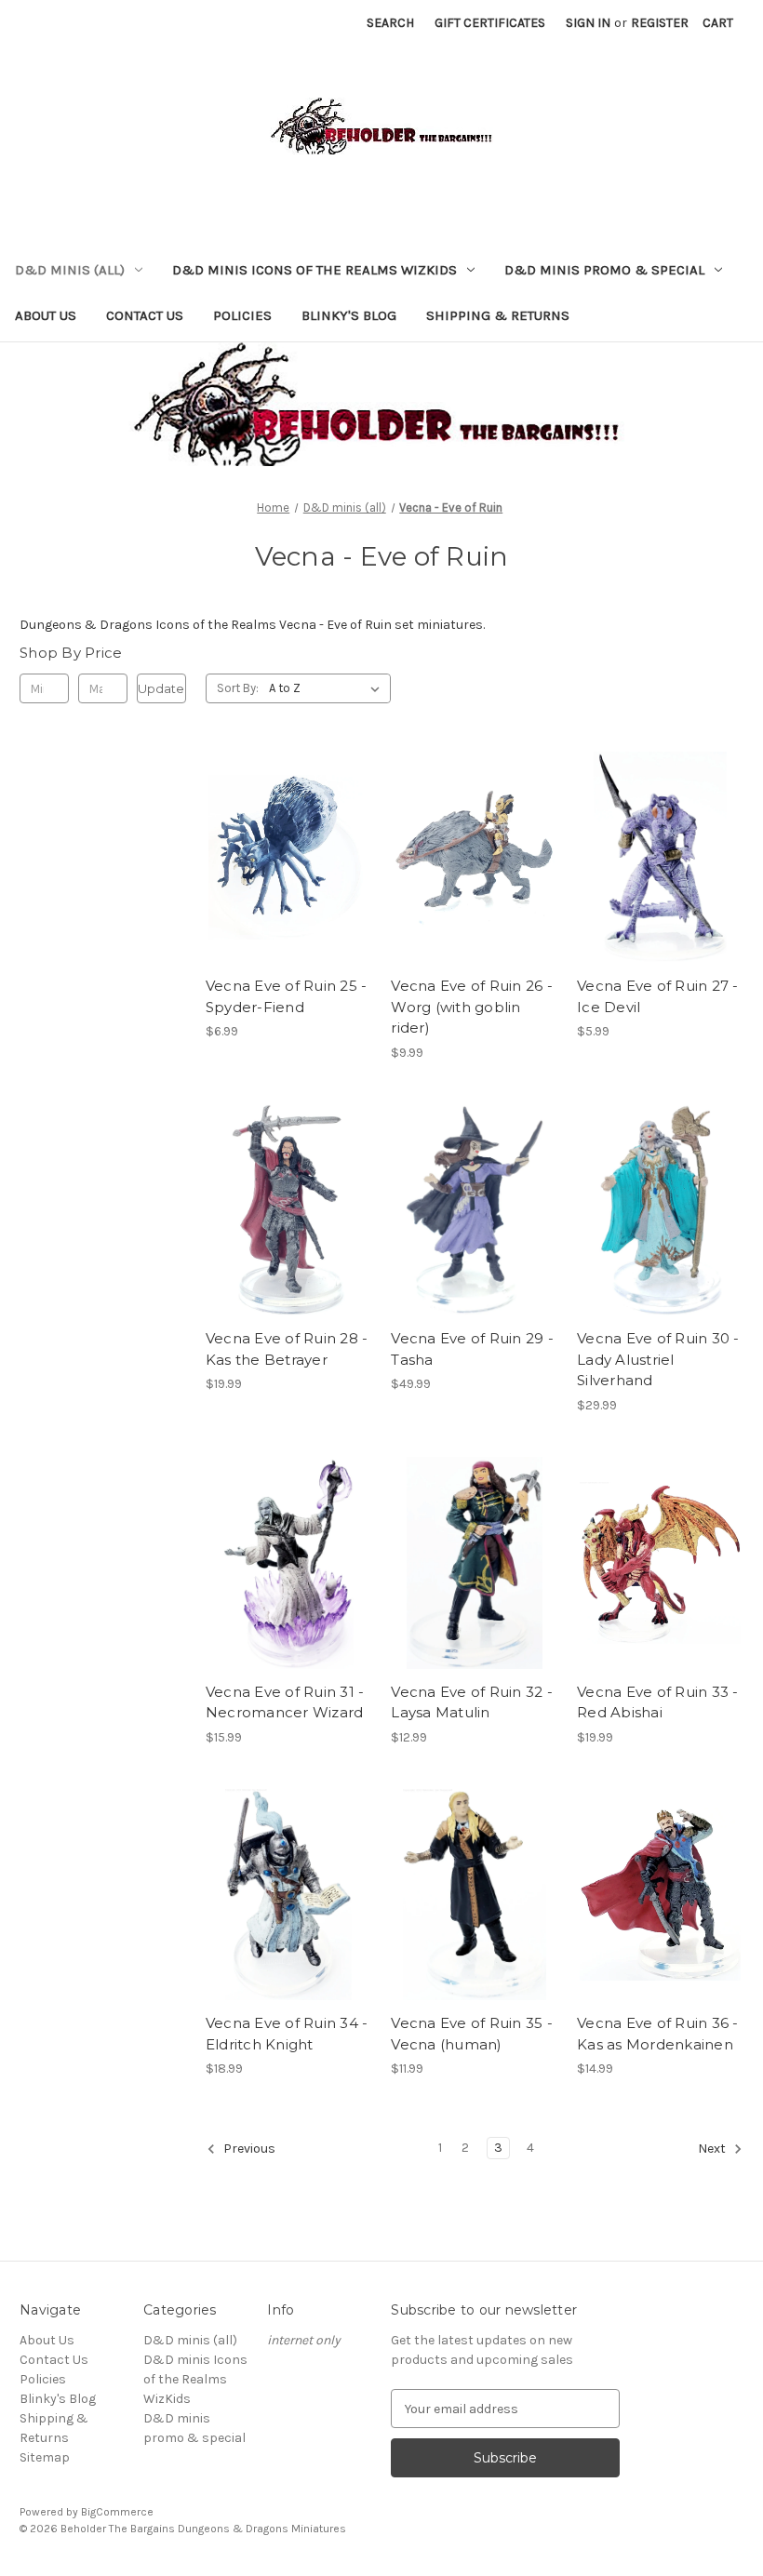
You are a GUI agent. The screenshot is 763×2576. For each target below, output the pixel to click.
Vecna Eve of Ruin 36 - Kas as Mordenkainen (658, 2034)
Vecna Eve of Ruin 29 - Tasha (472, 1349)
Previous (248, 2149)
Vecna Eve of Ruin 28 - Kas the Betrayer (287, 1349)
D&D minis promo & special (604, 270)
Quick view (286, 824)
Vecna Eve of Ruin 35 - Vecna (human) (472, 2034)
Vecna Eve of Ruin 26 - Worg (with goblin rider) (472, 1007)
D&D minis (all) (70, 270)
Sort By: (238, 688)
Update (161, 688)
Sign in (588, 23)
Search (390, 23)
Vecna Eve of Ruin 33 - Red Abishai (658, 1702)
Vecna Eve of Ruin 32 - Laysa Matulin (472, 1702)
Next (713, 2149)
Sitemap (45, 2457)
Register (660, 23)
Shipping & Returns (498, 315)
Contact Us (145, 315)
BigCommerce (117, 2512)
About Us (46, 315)
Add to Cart (289, 890)
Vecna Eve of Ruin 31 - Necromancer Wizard (285, 1702)
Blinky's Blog (349, 315)
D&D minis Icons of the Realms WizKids (315, 270)
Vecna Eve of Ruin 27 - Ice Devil (658, 996)
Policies (242, 315)
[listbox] (328, 688)
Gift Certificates (490, 23)
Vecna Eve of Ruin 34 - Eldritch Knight (287, 2034)
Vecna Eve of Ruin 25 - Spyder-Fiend (287, 996)
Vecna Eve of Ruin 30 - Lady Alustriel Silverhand (658, 1359)
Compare (283, 858)
